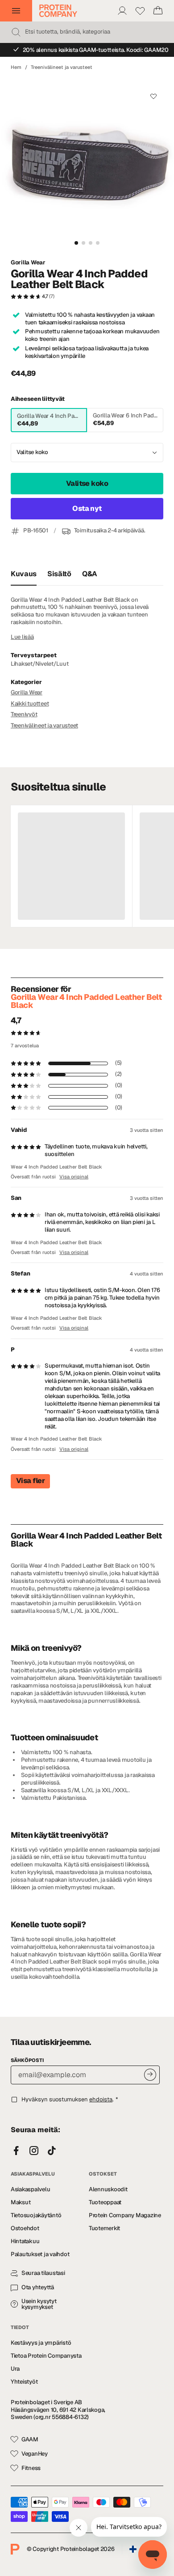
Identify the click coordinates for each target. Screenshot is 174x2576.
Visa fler (30, 1481)
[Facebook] (16, 2151)
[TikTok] (52, 2151)
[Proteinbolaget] (58, 11)
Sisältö (59, 574)
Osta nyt (87, 508)
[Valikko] (16, 11)
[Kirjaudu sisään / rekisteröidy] (122, 11)
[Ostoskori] (158, 11)
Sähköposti (27, 2060)
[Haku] (16, 32)
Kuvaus (24, 574)
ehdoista (101, 2099)
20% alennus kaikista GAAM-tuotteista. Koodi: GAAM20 (96, 50)
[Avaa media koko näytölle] (87, 165)
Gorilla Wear (28, 263)
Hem (16, 67)
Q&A (90, 574)
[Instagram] (34, 2151)
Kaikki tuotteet (30, 704)
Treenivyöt (24, 714)
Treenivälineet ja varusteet (62, 67)
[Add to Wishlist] (153, 96)
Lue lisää (22, 637)
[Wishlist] (140, 11)
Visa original (74, 1177)
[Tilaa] (150, 2075)
